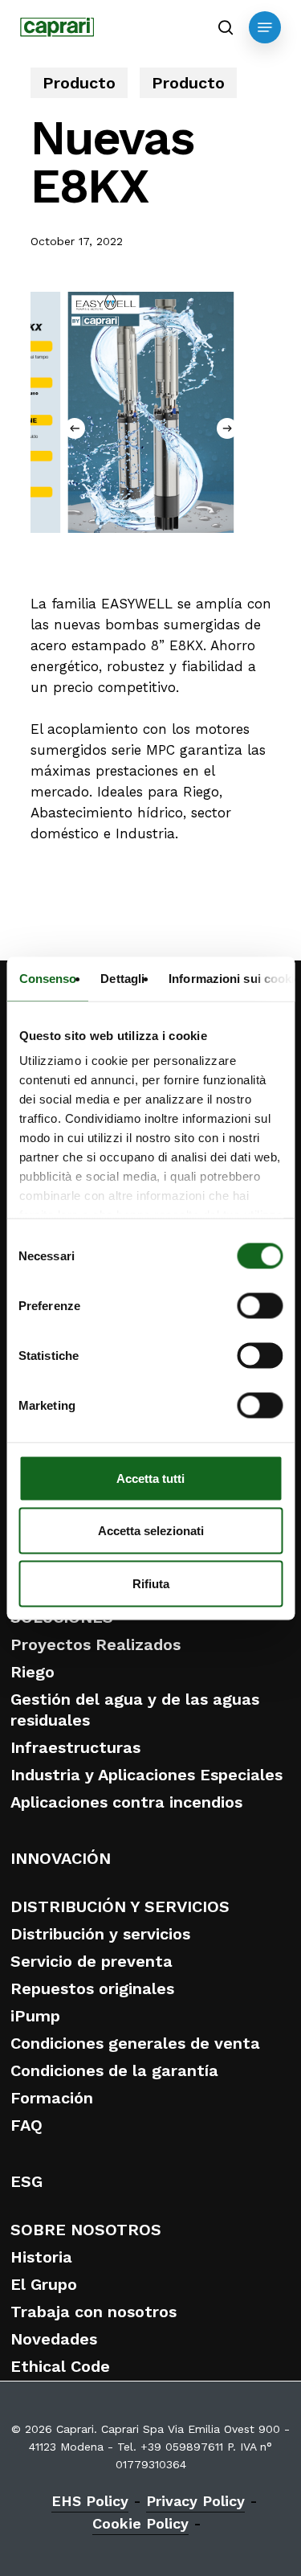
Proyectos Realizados (96, 1644)
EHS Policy (90, 2501)
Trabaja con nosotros (94, 2312)
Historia (41, 2257)
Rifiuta (151, 1583)
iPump (35, 2016)
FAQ (26, 2125)
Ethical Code (60, 2366)
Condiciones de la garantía (114, 2070)
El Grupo (44, 2284)
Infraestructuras (75, 1747)
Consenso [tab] (47, 978)
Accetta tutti (150, 1478)
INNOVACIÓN (61, 1858)
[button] (265, 27)
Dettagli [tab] (122, 978)
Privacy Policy (195, 2501)
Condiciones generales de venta (135, 2043)
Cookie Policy (140, 2523)
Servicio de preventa (92, 1961)
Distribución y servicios (100, 1934)
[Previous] (75, 428)
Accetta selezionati (151, 1531)
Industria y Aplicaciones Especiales (146, 1775)
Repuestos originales (92, 1988)
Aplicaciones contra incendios (126, 1802)
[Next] (227, 428)
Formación (52, 2098)
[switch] (260, 1305)
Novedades (54, 2339)
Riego (33, 1672)
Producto (79, 83)
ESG (26, 2181)
